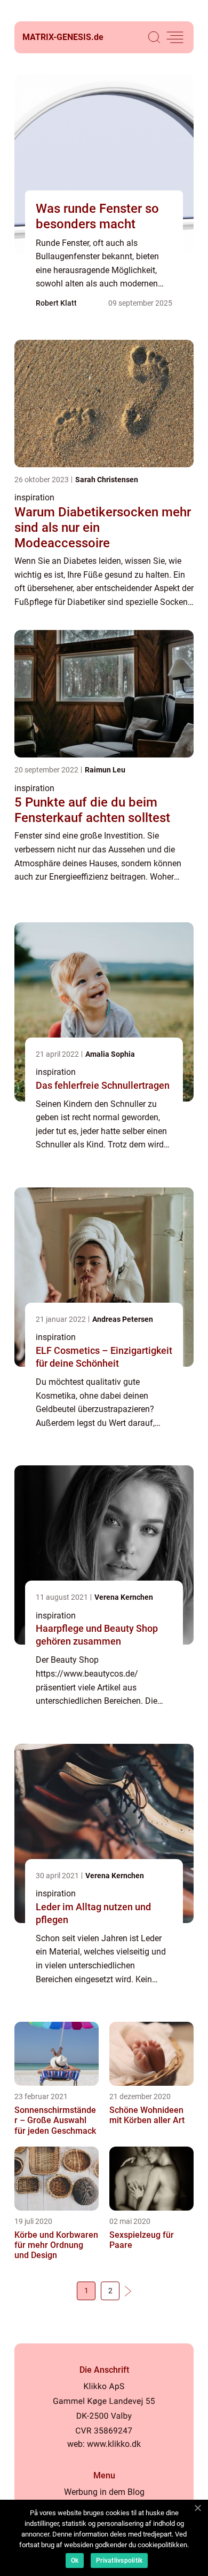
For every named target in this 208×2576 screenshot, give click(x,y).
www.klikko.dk (114, 2444)
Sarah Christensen (107, 480)
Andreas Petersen (123, 1319)
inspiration (34, 497)
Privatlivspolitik (119, 2561)
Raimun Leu (105, 770)
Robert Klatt (56, 303)
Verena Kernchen (124, 1597)
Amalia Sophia (110, 1054)
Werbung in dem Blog (104, 2492)
